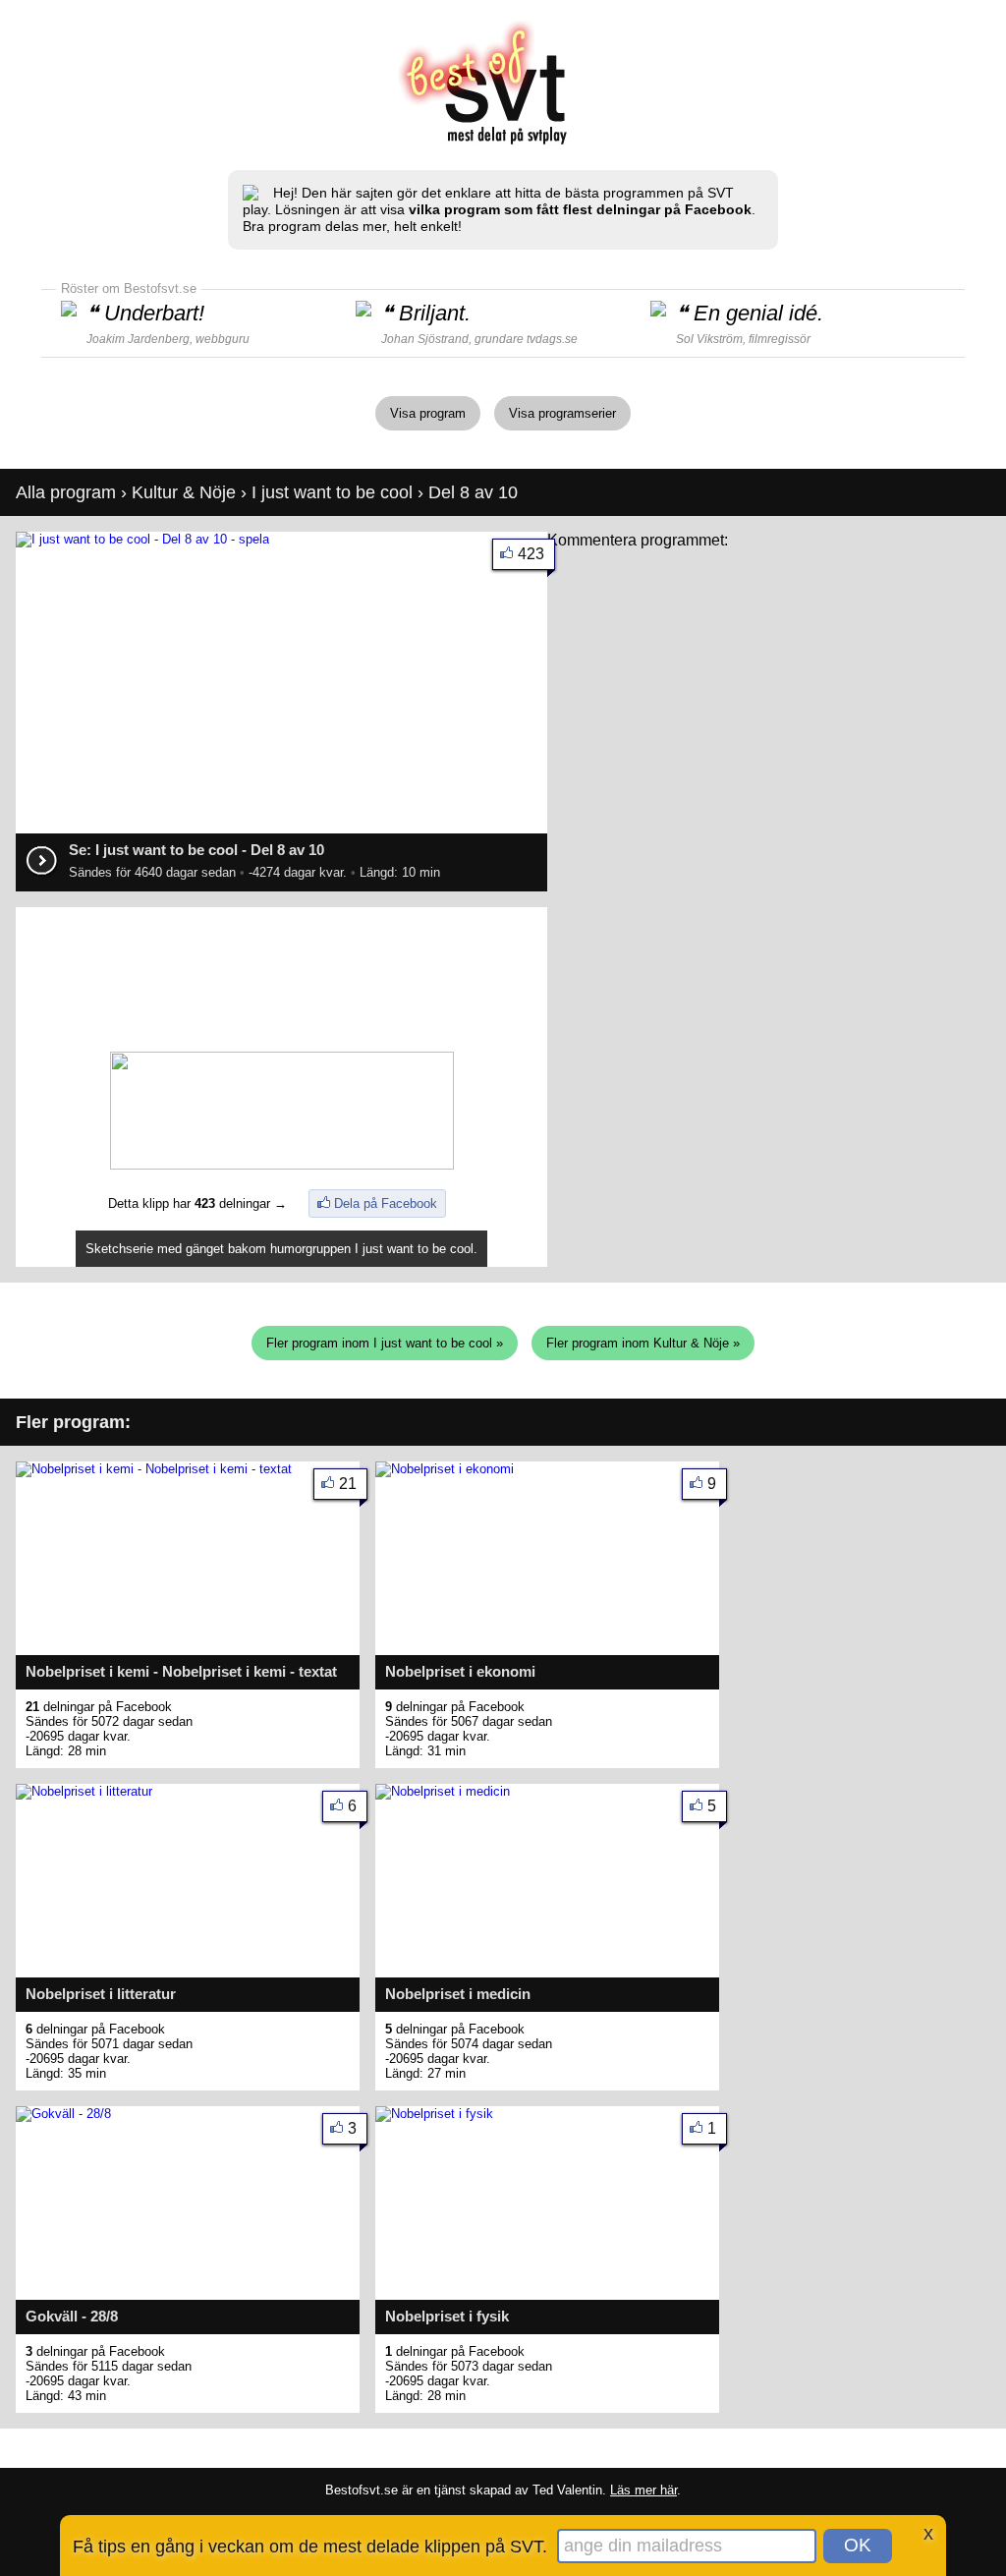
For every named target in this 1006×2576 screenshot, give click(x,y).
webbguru (223, 339)
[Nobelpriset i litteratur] (84, 1791)
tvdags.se (552, 339)
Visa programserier (562, 413)
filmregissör (780, 339)
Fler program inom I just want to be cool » (385, 1343)
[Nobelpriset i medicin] (443, 1791)
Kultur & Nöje (184, 492)
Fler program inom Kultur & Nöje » (643, 1343)
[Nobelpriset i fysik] (434, 2114)
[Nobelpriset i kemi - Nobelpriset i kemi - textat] (154, 1469)
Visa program (428, 413)
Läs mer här (643, 2490)
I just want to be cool (332, 492)
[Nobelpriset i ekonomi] (445, 1469)
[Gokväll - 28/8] (63, 2114)
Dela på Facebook (386, 1203)
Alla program (66, 492)
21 (348, 1484)
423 (531, 554)
